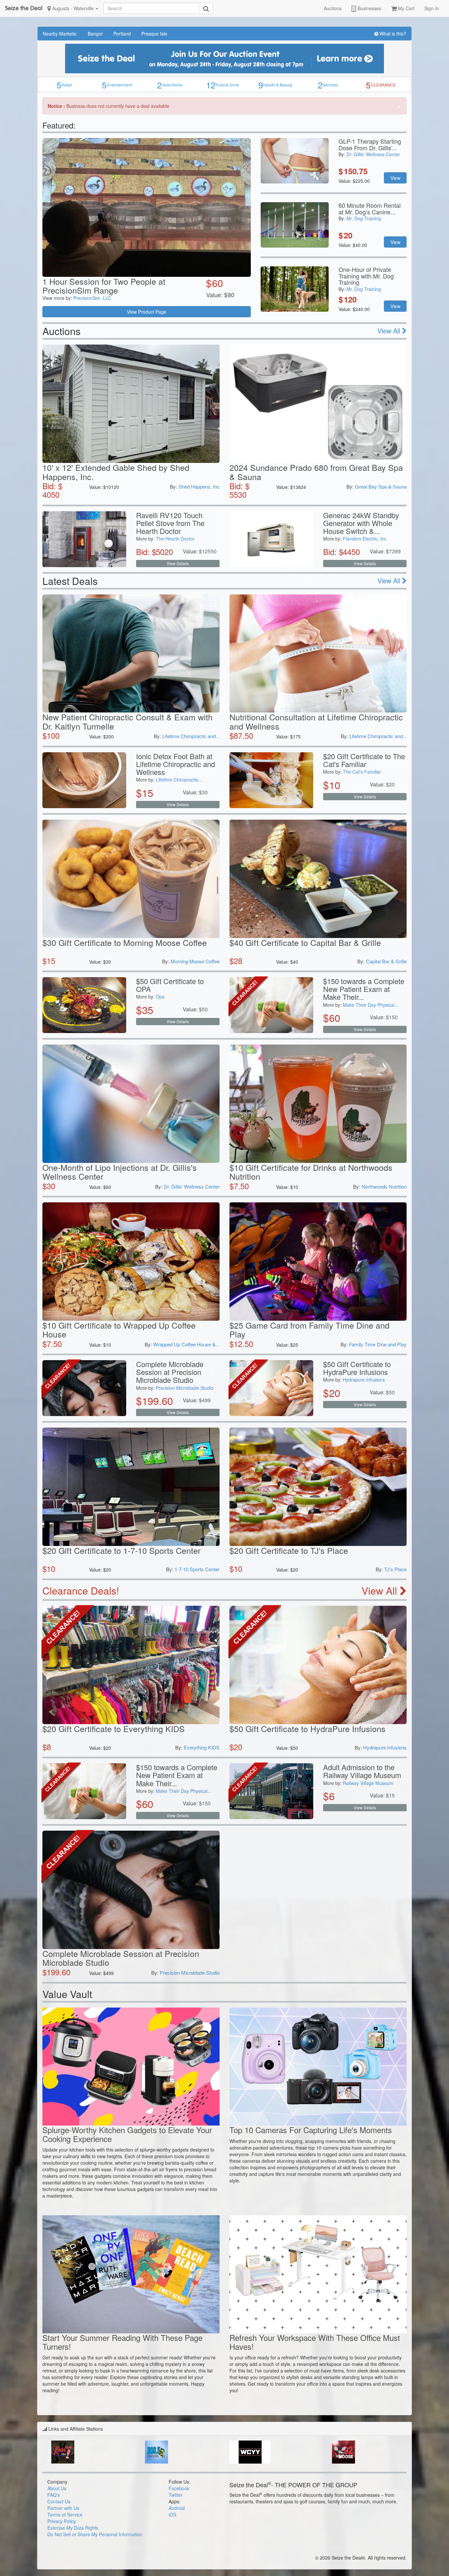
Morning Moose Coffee (195, 961)
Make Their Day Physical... (371, 1005)
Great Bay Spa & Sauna (381, 486)
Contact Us (59, 2501)
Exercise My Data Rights (73, 2528)
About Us (57, 2488)
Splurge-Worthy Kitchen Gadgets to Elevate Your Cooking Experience (127, 2134)
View (395, 178)
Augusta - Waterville (73, 8)
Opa (160, 997)
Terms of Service (65, 2515)
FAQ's (54, 2495)
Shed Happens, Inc (199, 486)
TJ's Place (395, 1569)
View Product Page (147, 312)
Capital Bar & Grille (386, 961)
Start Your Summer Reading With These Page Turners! (122, 2342)
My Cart (406, 8)
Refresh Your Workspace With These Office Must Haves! (315, 2342)
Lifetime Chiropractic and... (191, 736)
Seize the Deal (24, 8)
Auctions (333, 8)
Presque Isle (154, 34)
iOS (172, 2515)
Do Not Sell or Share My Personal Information (95, 2534)
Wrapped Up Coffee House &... (186, 1344)
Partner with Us (63, 2508)
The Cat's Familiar (362, 772)
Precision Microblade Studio (185, 1388)
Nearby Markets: (60, 34)
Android (177, 2508)
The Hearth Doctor (175, 539)
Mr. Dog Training (364, 218)
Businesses (369, 8)
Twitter (176, 2495)
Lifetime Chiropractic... (179, 780)
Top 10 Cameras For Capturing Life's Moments (311, 2130)
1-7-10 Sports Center (197, 1569)
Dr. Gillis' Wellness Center (373, 154)
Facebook (179, 2488)
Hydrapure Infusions (364, 1380)
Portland (122, 34)
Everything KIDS (202, 1747)
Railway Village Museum (368, 1783)
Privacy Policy (62, 2521)
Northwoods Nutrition (384, 1186)
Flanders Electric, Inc (365, 539)
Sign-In (432, 8)
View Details (178, 563)
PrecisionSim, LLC (92, 298)
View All (390, 331)
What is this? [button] (392, 34)
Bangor (95, 34)
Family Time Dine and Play (378, 1344)
